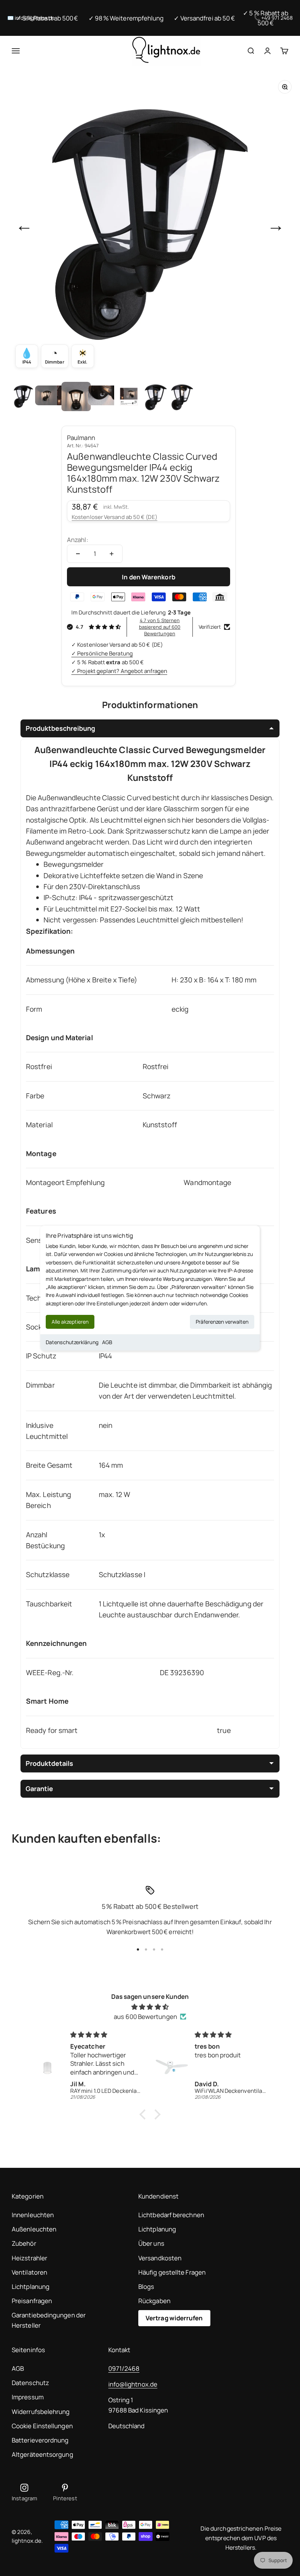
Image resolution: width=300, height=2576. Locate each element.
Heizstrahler (29, 2258)
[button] (145, 2114)
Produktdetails (49, 1763)
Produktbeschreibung (60, 728)
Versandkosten (160, 2258)
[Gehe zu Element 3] (76, 396)
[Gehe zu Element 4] (102, 396)
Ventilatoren (29, 2272)
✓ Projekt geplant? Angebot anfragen (119, 671)
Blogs (146, 2287)
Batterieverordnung (40, 2440)
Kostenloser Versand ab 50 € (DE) (115, 517)
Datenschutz (30, 2383)
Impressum (28, 2397)
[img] (150, 2007)
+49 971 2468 (277, 18)
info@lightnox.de (133, 2384)
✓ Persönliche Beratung (102, 653)
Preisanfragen (32, 2301)
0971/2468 (124, 2368)
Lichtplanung (31, 2287)
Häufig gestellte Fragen (172, 2272)
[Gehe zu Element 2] (50, 396)
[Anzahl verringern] (78, 554)
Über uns (151, 2243)
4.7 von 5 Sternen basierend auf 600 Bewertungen (160, 627)
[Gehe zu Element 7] (181, 396)
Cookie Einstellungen (42, 2426)
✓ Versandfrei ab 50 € (204, 18)
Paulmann (81, 438)
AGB (107, 1342)
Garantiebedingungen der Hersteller (49, 2320)
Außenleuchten (34, 2229)
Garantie (39, 1789)
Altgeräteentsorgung (42, 2454)
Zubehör (24, 2243)
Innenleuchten (33, 2215)
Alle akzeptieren (70, 1322)
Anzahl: (78, 540)
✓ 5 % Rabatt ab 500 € (47, 18)
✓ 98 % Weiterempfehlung (126, 18)
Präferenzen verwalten (222, 1322)
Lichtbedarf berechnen (171, 2215)
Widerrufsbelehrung (41, 2412)
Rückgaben (154, 2301)
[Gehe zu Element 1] (23, 396)
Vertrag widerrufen (174, 2318)
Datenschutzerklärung (72, 1342)
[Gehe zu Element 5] (129, 396)
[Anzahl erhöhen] (112, 554)
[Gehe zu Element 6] (155, 396)
